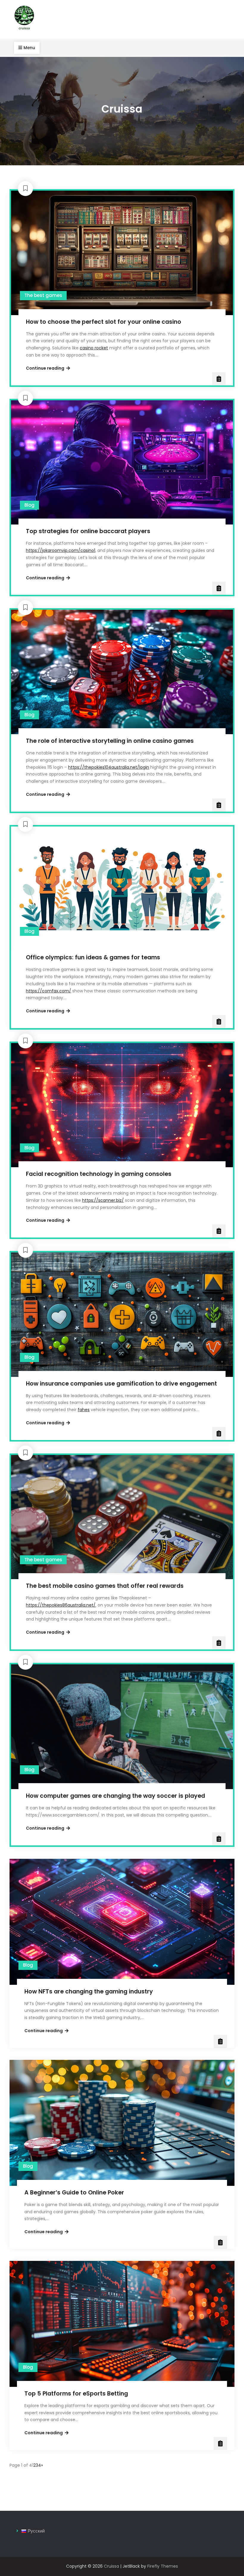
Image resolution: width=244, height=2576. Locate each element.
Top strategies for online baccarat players (88, 531)
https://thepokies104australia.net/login (109, 767)
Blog (29, 505)
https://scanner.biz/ (103, 1200)
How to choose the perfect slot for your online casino (104, 322)
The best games (43, 295)
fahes (84, 1410)
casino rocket (94, 348)
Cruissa (111, 2566)
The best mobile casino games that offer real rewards (105, 1586)
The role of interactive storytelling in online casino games (110, 741)
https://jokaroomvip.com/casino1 (61, 550)
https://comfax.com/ (49, 991)
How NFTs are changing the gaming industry (89, 1991)
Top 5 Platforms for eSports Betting (76, 2394)
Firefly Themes (163, 2566)
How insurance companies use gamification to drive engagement (121, 1384)
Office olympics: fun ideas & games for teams (93, 957)
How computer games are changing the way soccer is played (115, 1796)
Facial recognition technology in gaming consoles (99, 1174)
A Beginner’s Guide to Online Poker (74, 2193)
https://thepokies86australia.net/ (61, 1605)
